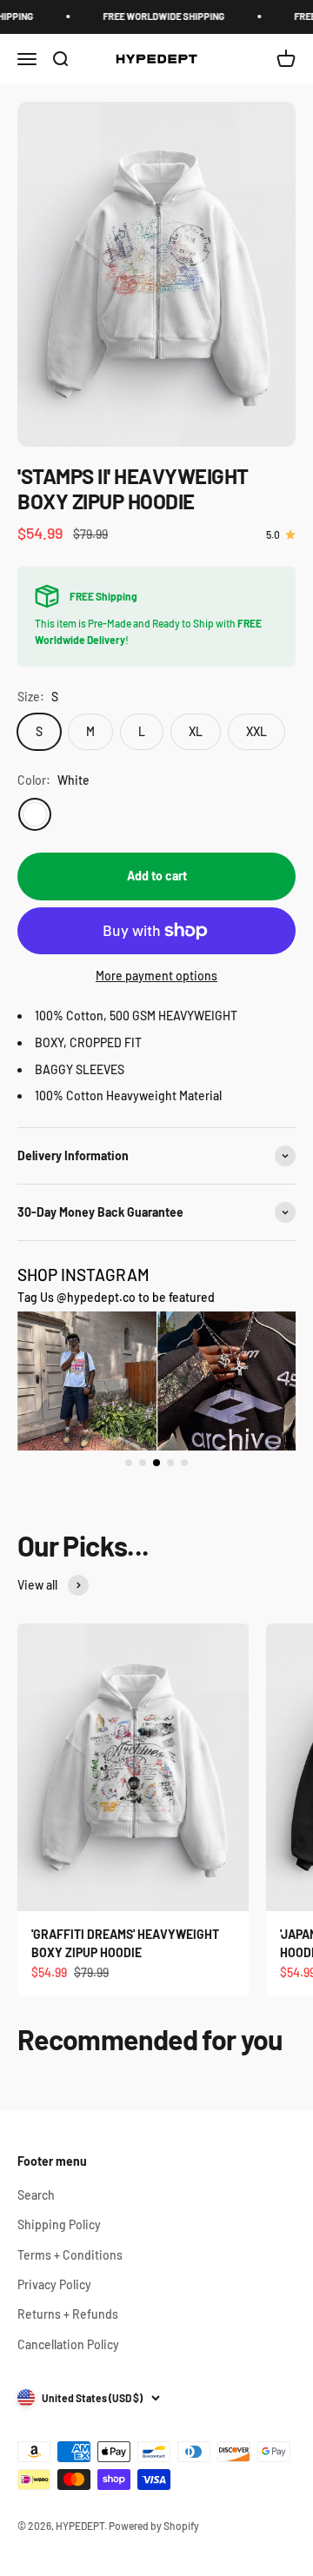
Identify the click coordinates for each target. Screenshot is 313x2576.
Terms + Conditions (70, 2255)
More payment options (156, 976)
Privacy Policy (54, 2284)
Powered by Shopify (154, 2526)
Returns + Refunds (68, 2314)
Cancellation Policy (68, 2344)
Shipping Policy (59, 2224)
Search (36, 2195)
